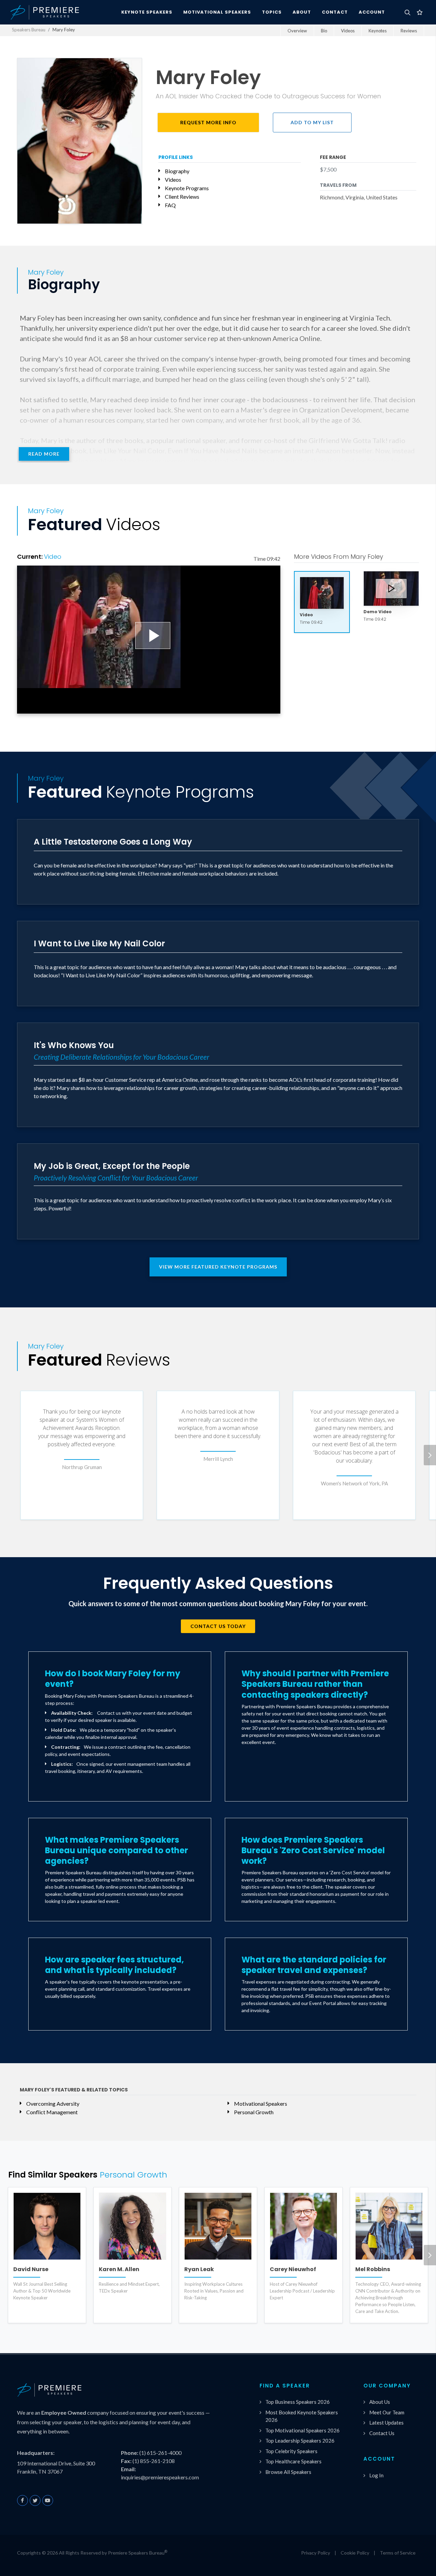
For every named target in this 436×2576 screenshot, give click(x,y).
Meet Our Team (387, 2412)
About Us (380, 2402)
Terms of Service (398, 2553)
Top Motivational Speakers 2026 (302, 2430)
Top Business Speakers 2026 (298, 2402)
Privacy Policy (316, 2553)
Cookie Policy (355, 2553)
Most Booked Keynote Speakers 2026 (302, 2416)
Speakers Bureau (29, 30)
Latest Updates (386, 2423)
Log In (376, 2475)
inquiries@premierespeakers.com (160, 2477)
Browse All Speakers (288, 2472)
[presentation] (430, 1455)
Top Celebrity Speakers (291, 2451)
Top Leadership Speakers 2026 (300, 2441)
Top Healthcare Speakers (293, 2461)
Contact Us (382, 2433)
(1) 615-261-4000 (160, 2453)
